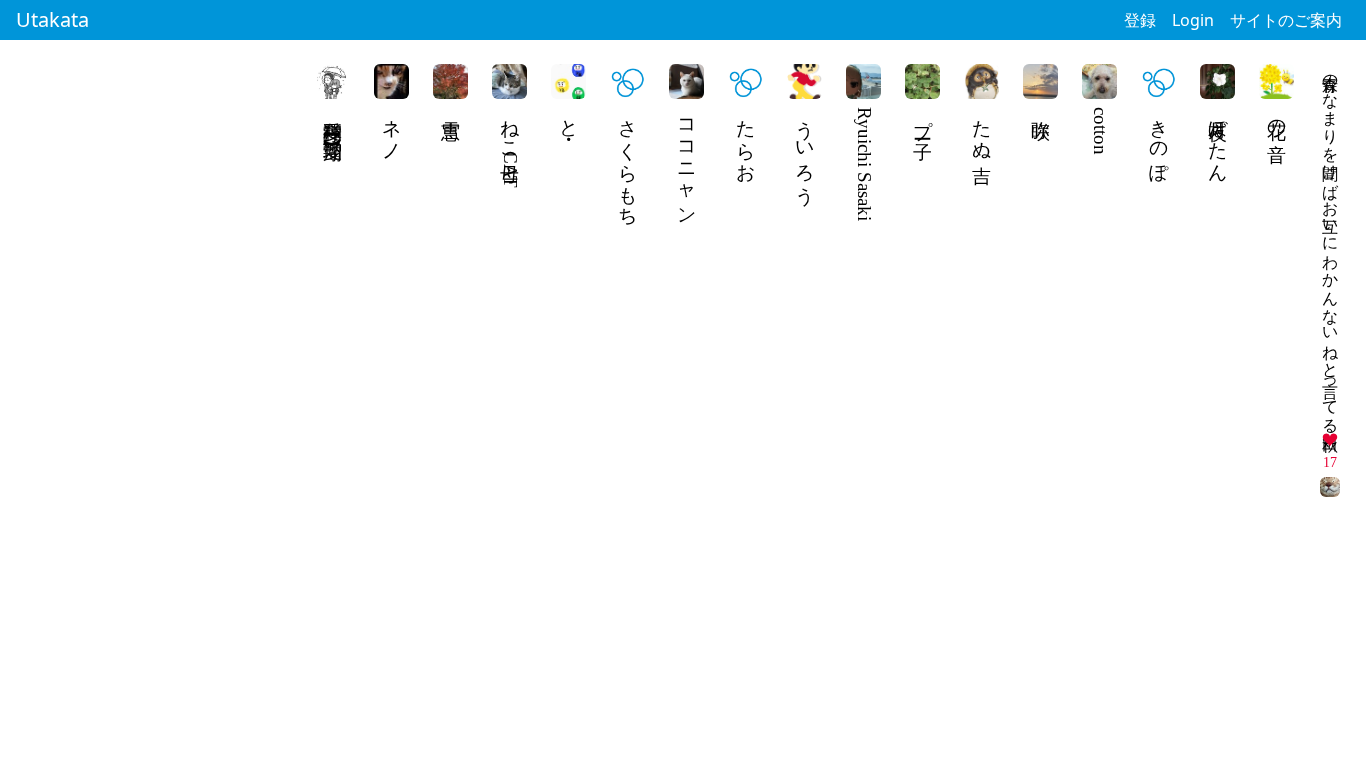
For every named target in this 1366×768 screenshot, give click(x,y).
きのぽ (1159, 140)
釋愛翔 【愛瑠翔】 (333, 116)
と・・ (569, 118)
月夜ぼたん (1218, 140)
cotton (1100, 131)
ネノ (392, 129)
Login (1193, 20)
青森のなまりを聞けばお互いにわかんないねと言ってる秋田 (1330, 244)
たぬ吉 (982, 129)
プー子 (923, 118)
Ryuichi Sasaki (864, 164)
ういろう (805, 151)
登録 (1140, 20)
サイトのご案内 (1286, 20)
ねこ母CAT (510, 147)
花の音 (1277, 118)
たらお (746, 140)
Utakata (52, 19)
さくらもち (628, 162)
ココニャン (687, 162)
